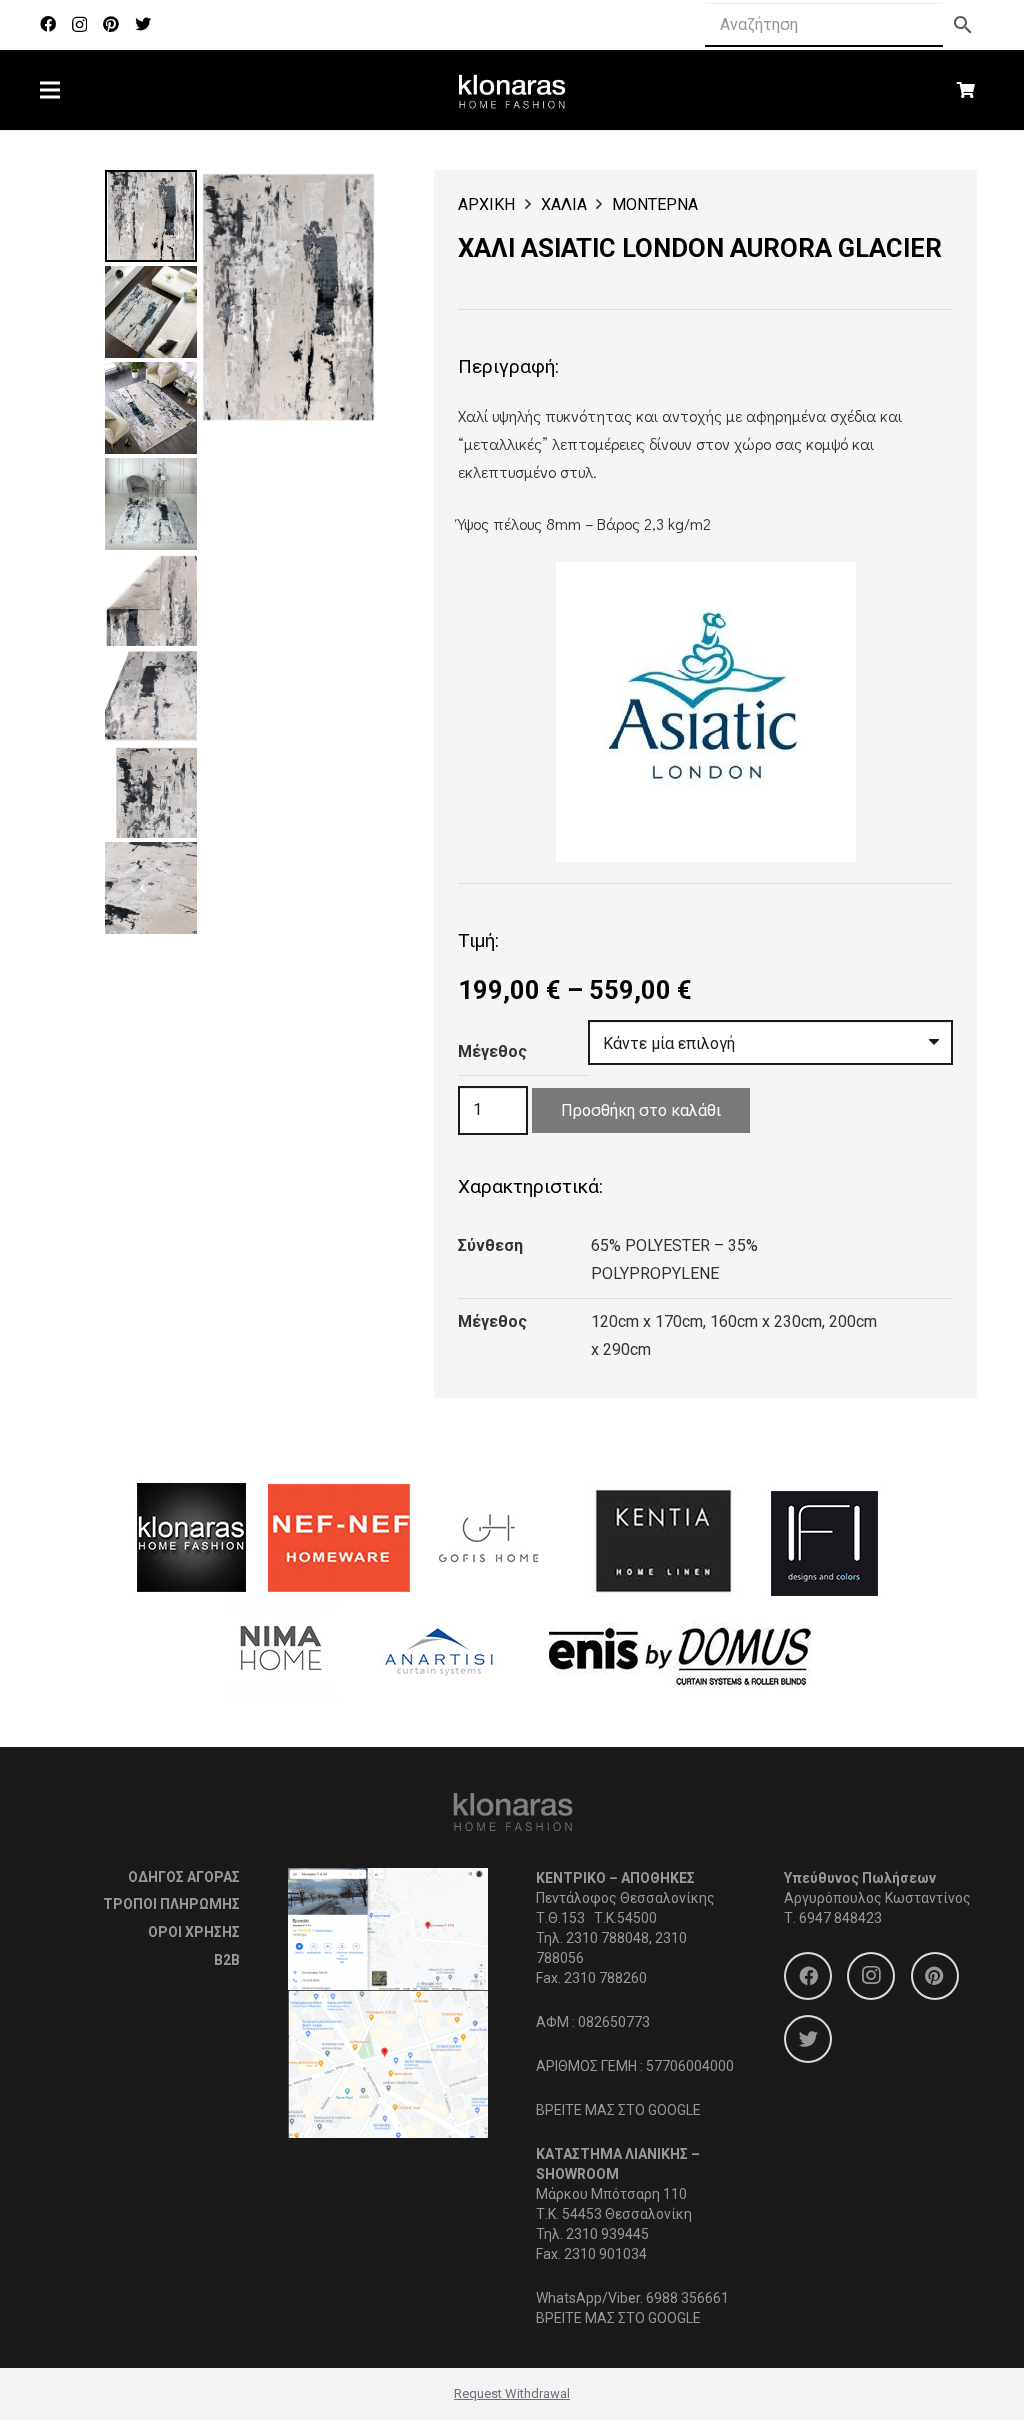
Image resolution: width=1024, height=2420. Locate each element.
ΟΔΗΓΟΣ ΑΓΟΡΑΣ (184, 1877)
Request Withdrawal (512, 2393)
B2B (227, 1960)
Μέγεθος (492, 1051)
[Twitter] (143, 24)
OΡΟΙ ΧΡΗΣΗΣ (194, 1932)
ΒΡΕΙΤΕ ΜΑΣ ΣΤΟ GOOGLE (618, 2110)
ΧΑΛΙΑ (564, 204)
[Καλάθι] (966, 90)
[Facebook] (48, 24)
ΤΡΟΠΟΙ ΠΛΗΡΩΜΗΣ (171, 1904)
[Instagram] (79, 25)
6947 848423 (840, 1918)
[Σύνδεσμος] (512, 90)
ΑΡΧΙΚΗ (486, 204)
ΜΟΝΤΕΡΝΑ (655, 204)
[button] (344, 202)
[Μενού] (50, 90)
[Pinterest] (111, 24)
